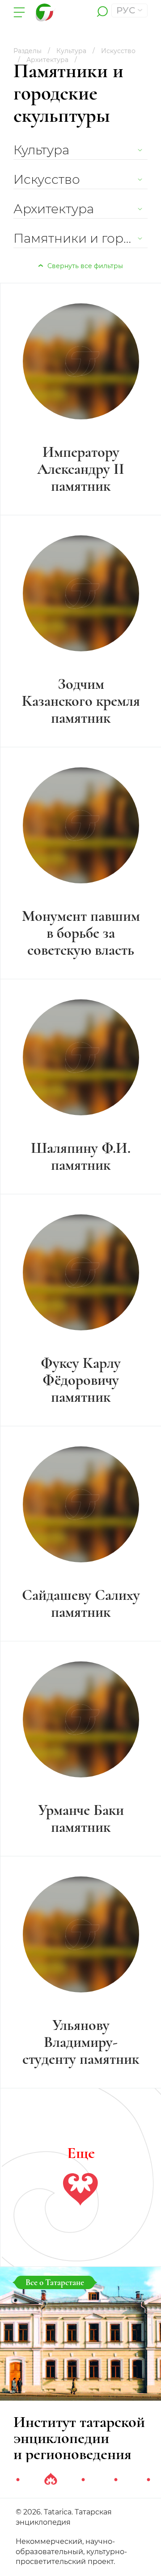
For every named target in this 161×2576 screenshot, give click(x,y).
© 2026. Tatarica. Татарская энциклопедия (64, 2517)
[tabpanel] (80, 2365)
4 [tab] (116, 2480)
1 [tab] (18, 2480)
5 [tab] (148, 2480)
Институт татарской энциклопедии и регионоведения (79, 2438)
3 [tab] (83, 2480)
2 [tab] (51, 2480)
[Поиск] (102, 12)
